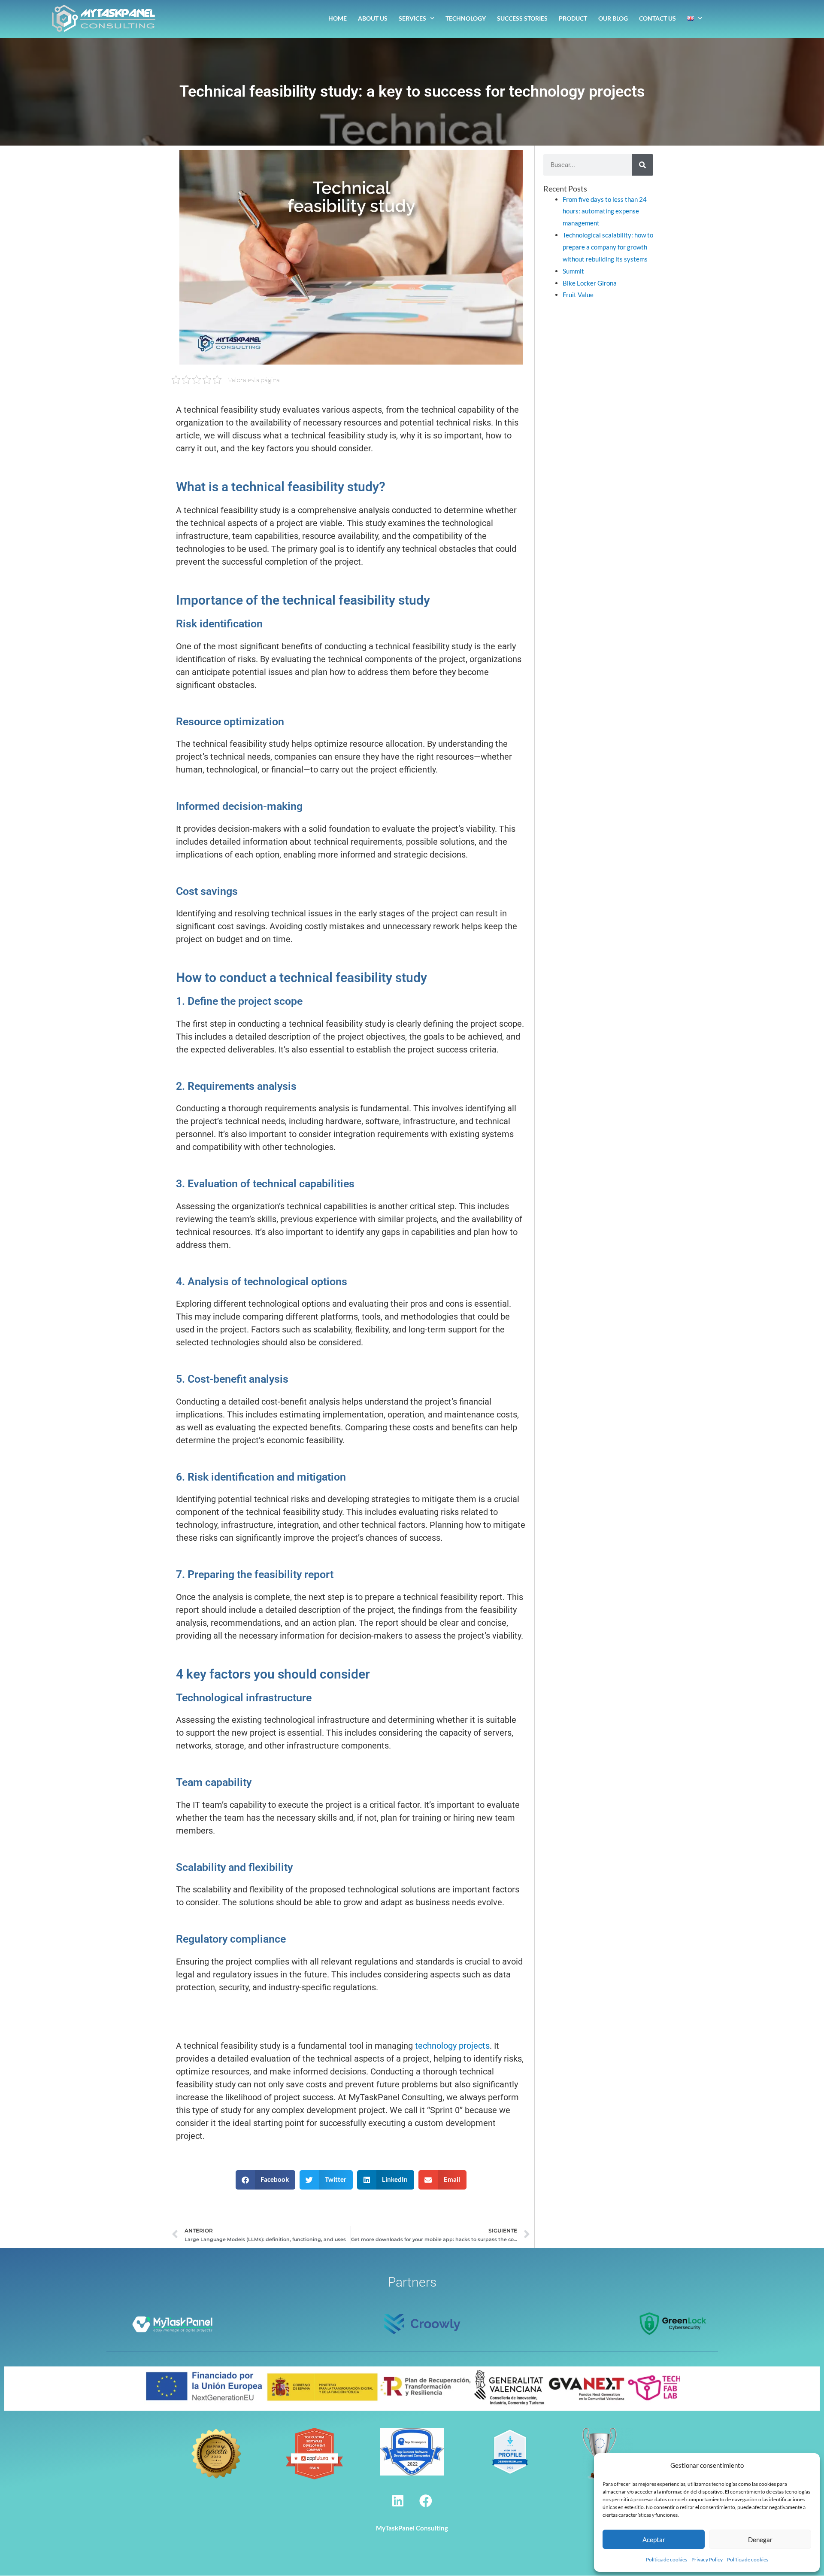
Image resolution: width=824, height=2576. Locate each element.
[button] (266, 2180)
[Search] (642, 165)
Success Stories (522, 18)
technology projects (452, 2046)
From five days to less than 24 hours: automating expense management (605, 211)
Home (338, 18)
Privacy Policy (707, 2559)
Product (573, 18)
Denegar (760, 2540)
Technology (466, 18)
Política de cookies (666, 2559)
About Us (373, 18)
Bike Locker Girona (590, 283)
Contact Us (657, 18)
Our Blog (613, 18)
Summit (573, 271)
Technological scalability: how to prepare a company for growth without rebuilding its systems (608, 247)
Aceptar (654, 2540)
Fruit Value (578, 295)
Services (412, 18)
